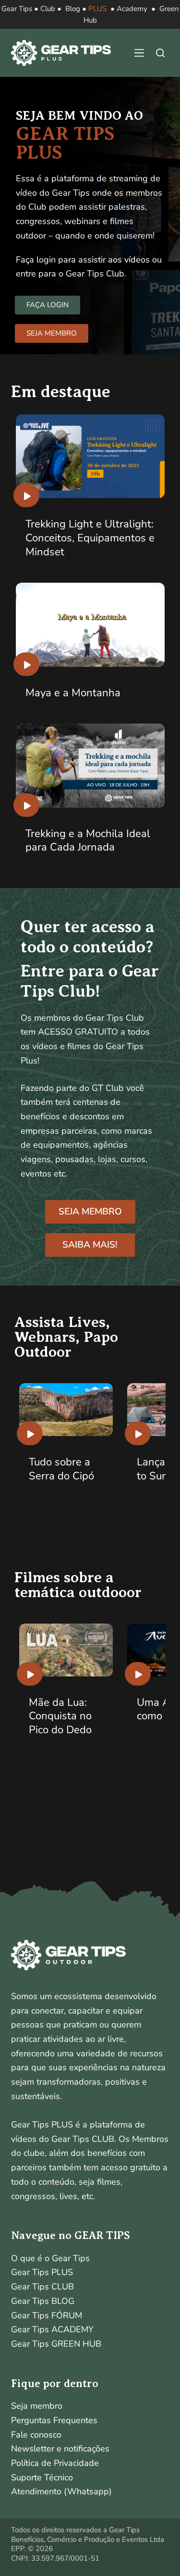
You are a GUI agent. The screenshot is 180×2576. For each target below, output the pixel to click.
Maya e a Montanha (73, 693)
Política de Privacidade (55, 2463)
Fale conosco (36, 2435)
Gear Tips (17, 9)
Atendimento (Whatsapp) (61, 2491)
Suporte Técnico (42, 2477)
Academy (132, 9)
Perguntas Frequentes (54, 2420)
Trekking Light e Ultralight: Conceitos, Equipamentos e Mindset (90, 538)
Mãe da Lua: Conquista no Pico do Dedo (60, 1716)
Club (48, 9)
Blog (73, 9)
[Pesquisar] (160, 53)
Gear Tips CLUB (42, 2287)
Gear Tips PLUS (42, 2272)
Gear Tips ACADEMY (52, 2329)
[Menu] (139, 53)
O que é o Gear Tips (50, 2258)
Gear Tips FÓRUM (47, 2315)
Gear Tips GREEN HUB (56, 2344)
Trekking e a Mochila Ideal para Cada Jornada (88, 841)
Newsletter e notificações (60, 2449)
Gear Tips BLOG (43, 2301)
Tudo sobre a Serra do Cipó (61, 1469)
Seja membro (37, 2406)
